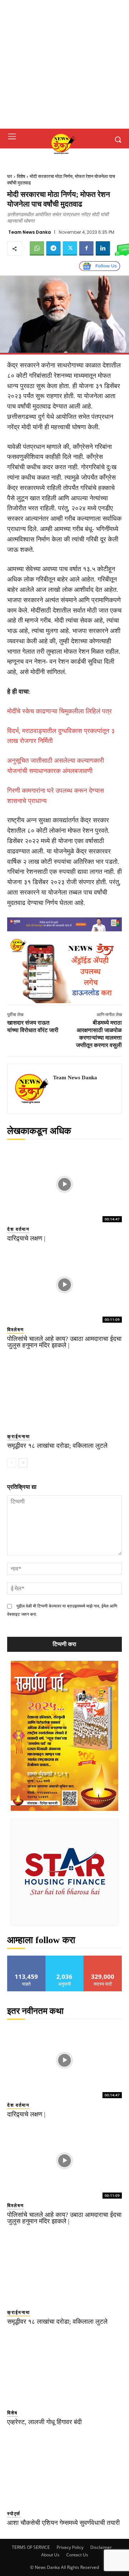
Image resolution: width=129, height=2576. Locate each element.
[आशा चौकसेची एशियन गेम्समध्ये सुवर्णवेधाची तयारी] (64, 2469)
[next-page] (23, 1463)
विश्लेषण (16, 1330)
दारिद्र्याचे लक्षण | (26, 1238)
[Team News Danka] (32, 1089)
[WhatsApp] (37, 248)
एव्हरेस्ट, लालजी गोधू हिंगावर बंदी (44, 2422)
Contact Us (77, 2555)
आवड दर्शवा (26, 1958)
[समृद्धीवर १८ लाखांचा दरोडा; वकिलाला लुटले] (64, 1392)
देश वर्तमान (18, 1229)
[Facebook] (86, 248)
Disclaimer (101, 2547)
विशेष (21, 176)
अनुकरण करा (64, 1958)
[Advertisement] (64, 64)
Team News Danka (30, 232)
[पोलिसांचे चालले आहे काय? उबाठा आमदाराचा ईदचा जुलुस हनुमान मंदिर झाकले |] (64, 1285)
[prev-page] (12, 1463)
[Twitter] (70, 248)
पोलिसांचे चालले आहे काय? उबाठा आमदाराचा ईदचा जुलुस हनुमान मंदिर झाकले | (64, 1342)
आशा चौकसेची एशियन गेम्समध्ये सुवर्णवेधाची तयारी (63, 2523)
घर (10, 176)
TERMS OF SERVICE (31, 2547)
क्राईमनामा (19, 1436)
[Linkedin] (103, 248)
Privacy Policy (70, 2547)
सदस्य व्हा (103, 1958)
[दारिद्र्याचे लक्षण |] (64, 1184)
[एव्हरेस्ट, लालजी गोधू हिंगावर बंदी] (64, 2368)
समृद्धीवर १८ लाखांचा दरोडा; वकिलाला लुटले (57, 1446)
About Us (50, 2555)
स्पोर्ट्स (14, 2514)
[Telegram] (53, 248)
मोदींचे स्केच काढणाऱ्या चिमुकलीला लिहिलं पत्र (59, 711)
